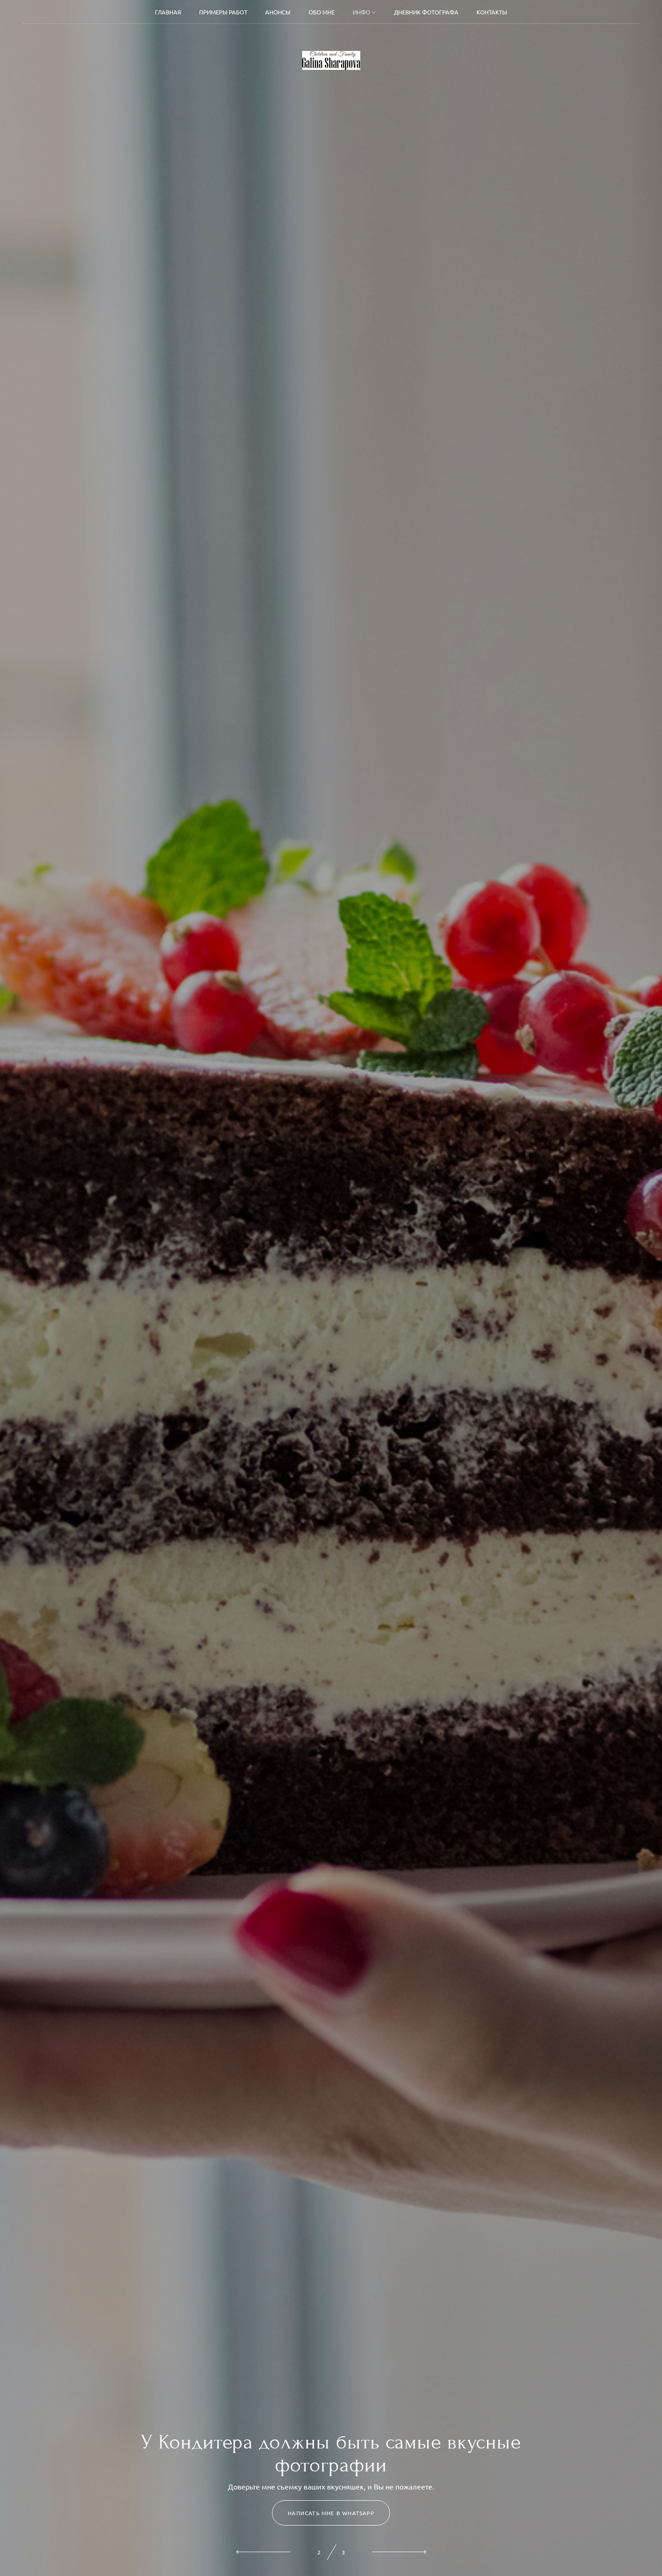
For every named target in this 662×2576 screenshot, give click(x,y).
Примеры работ (223, 12)
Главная (168, 12)
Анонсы (278, 12)
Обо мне (322, 12)
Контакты (492, 12)
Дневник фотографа (426, 12)
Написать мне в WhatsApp (331, 2513)
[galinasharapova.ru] (331, 60)
